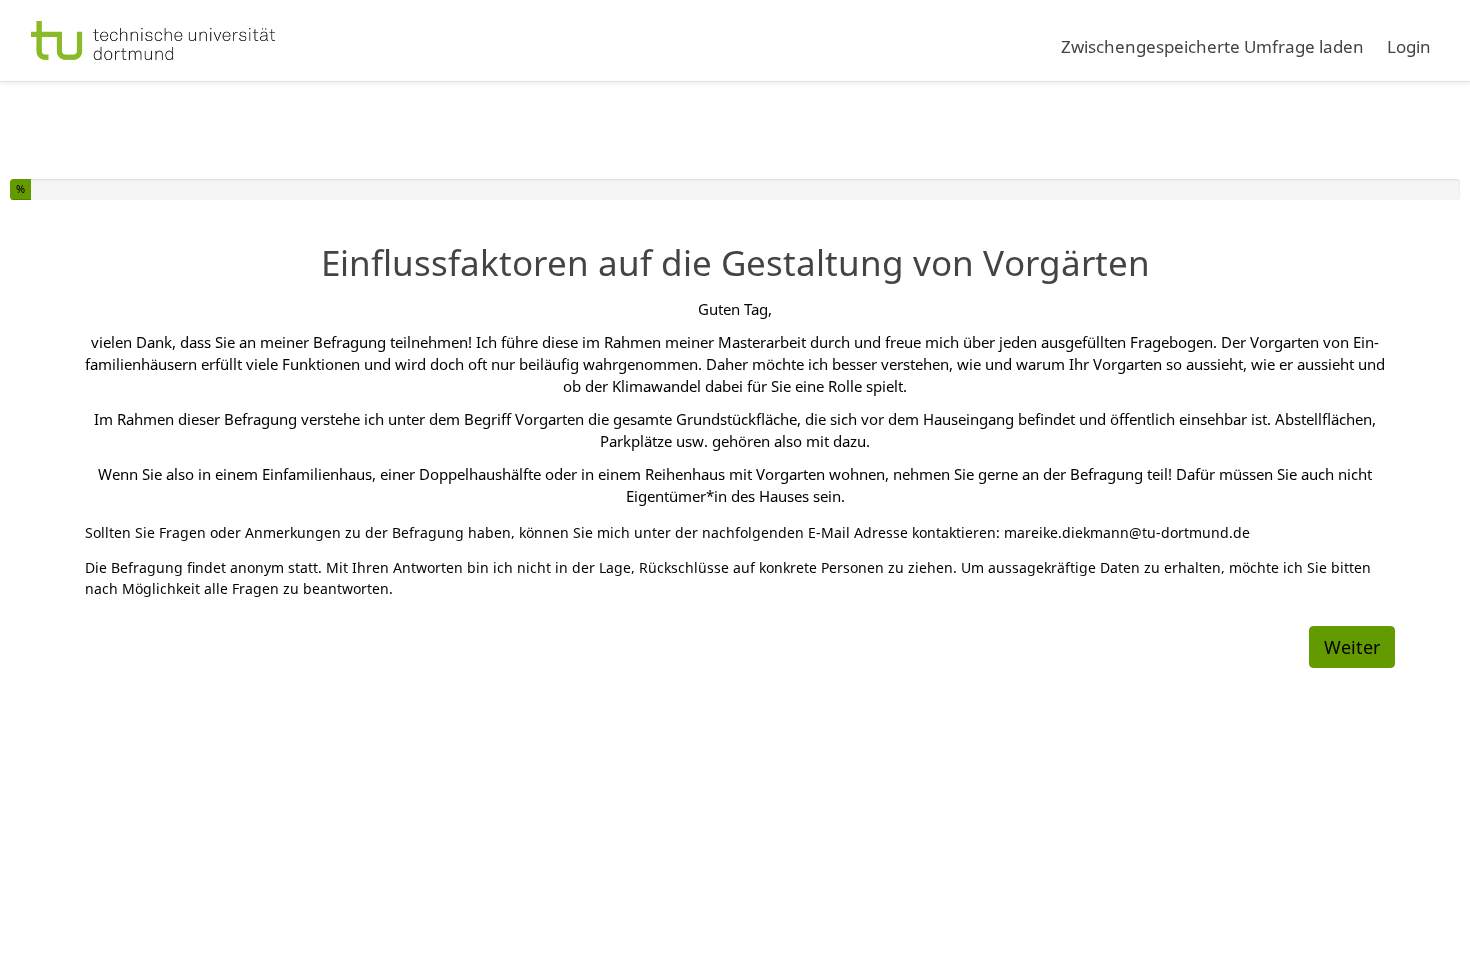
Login (1409, 46)
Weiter (1352, 647)
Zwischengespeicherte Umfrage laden (1212, 46)
